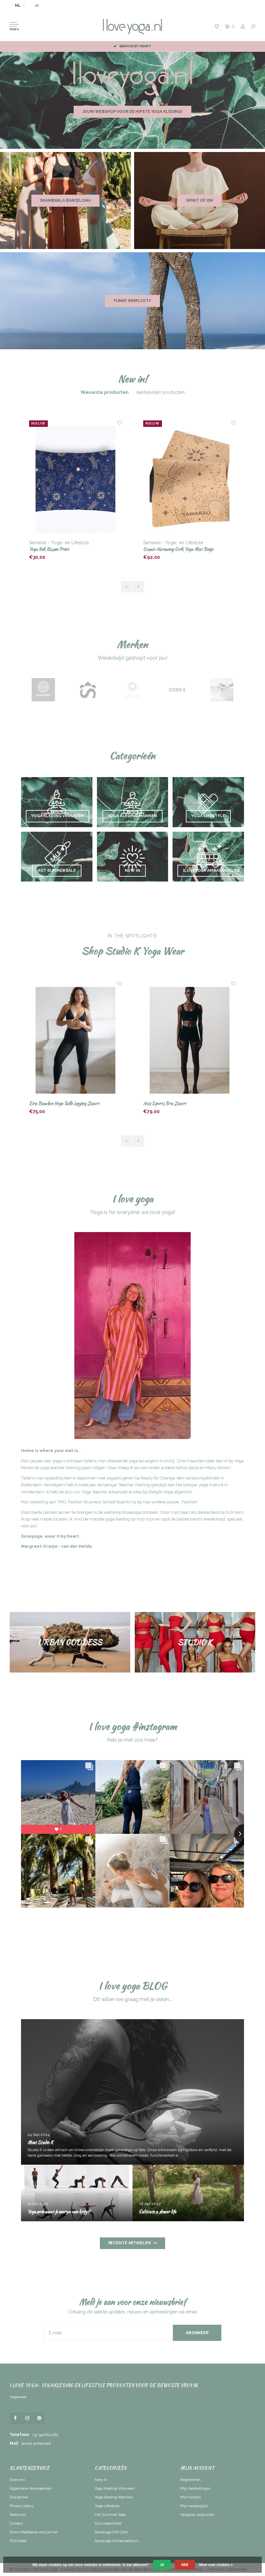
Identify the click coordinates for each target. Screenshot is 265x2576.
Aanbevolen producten (160, 392)
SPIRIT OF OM (200, 200)
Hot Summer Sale (110, 2515)
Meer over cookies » (216, 2565)
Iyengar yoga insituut (203, 1485)
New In (101, 2480)
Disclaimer (19, 2497)
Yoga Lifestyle (107, 2506)
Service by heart (135, 46)
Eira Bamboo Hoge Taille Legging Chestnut (180, 1103)
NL (18, 5)
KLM (230, 1512)
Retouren (18, 2515)
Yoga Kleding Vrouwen (115, 2488)
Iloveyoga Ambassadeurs (117, 2541)
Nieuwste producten (105, 392)
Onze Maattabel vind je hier (34, 2532)
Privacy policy (22, 2506)
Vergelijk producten (197, 2515)
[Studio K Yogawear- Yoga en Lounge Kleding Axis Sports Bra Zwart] (76, 1040)
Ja (162, 2565)
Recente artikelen (130, 2243)
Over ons (17, 2480)
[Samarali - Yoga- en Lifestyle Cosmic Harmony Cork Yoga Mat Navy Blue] (190, 480)
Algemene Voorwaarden (31, 2488)
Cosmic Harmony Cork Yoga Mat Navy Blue (183, 549)
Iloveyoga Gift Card (111, 2532)
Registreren (190, 2480)
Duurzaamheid (108, 2523)
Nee (185, 2565)
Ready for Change (158, 1478)
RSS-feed (18, 2541)
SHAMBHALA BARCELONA (65, 200)
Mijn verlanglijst (194, 2506)
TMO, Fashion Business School (86, 1502)
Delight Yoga (161, 1492)
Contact (16, 2523)
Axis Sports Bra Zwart (51, 1103)
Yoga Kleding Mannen (114, 2497)
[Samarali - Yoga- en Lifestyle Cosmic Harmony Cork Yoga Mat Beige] (76, 480)
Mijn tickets (190, 2497)
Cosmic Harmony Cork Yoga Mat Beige (64, 549)
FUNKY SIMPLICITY (132, 301)
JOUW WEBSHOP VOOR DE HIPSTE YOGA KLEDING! (132, 112)
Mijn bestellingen (195, 2488)
